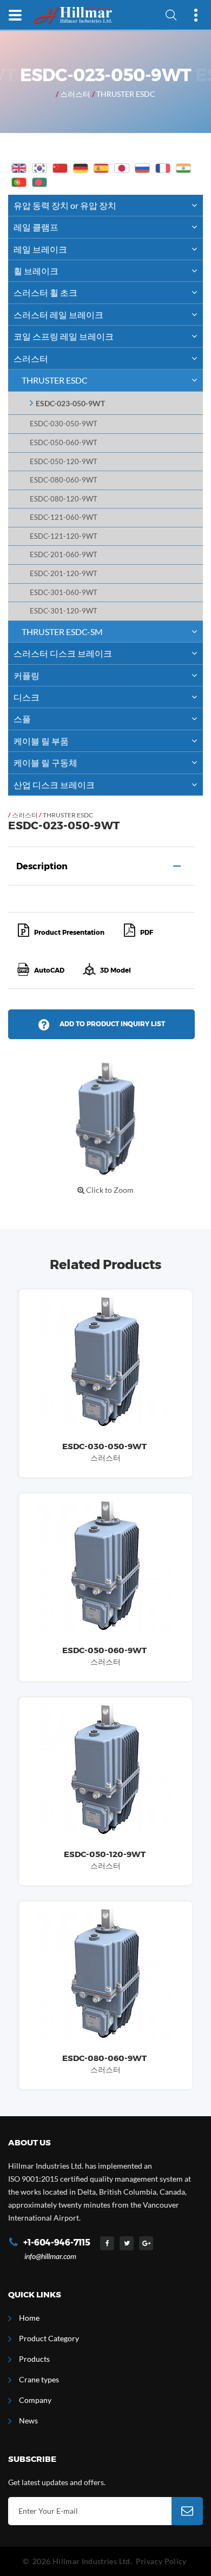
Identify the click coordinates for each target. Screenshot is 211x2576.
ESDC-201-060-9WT (64, 555)
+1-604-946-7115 (57, 2243)
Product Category (49, 2338)
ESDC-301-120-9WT (64, 611)
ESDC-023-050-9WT (70, 403)
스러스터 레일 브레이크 (58, 315)
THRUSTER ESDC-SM (62, 632)
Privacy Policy (161, 2561)
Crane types (39, 2379)
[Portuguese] (19, 182)
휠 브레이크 (36, 271)
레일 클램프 (36, 227)
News (28, 2420)
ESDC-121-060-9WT (64, 517)
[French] (163, 168)
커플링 (27, 675)
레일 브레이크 (40, 249)
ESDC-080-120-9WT (64, 499)
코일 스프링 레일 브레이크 (64, 336)
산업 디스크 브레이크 (54, 785)
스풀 (22, 719)
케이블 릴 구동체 (45, 762)
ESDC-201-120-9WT (64, 574)
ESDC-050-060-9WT (64, 443)
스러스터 (75, 94)
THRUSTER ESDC (126, 94)
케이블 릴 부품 (41, 741)
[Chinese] (60, 168)
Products (34, 2359)
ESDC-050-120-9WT (64, 462)
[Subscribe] (187, 2511)
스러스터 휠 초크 (45, 292)
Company (35, 2400)
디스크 (27, 697)
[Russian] (142, 168)
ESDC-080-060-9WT (64, 480)
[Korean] (39, 168)
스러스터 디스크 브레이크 (63, 653)
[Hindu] (183, 168)
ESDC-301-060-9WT (64, 593)
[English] (19, 168)
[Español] (101, 168)
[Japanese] (122, 168)
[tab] (101, 866)
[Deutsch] (81, 168)
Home (29, 2318)
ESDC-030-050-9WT (64, 424)
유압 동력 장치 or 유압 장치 (65, 205)
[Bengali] (39, 182)
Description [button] (42, 866)
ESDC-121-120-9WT (64, 536)
